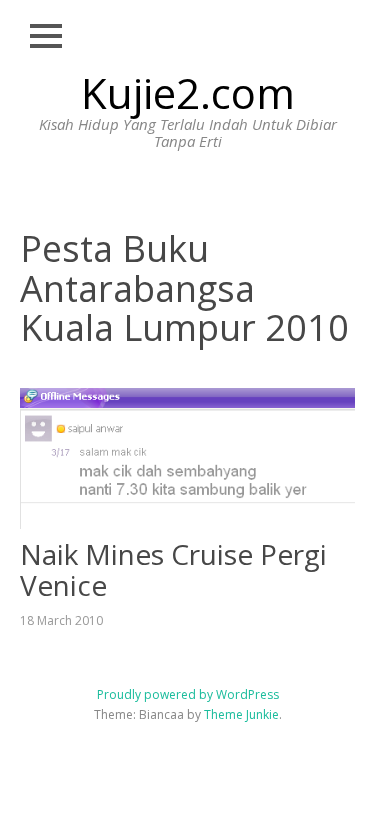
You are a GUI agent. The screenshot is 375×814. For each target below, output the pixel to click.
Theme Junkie (241, 714)
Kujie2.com (188, 92)
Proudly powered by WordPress (188, 694)
